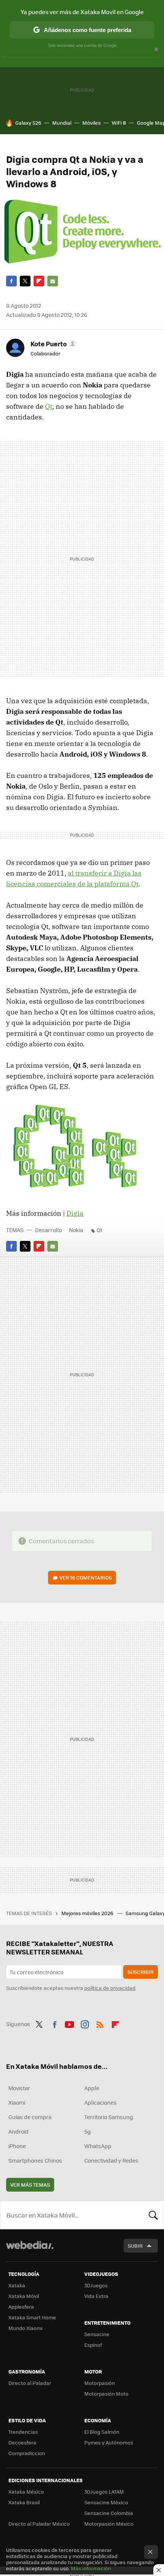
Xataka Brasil (24, 2502)
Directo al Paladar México (39, 2524)
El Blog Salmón (102, 2432)
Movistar (19, 2088)
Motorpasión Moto (106, 2394)
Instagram (85, 2023)
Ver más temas (30, 2185)
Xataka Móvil (24, 2296)
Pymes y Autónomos (109, 2442)
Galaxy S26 (28, 123)
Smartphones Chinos (35, 2160)
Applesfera (21, 2307)
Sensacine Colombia (109, 2513)
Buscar (153, 2215)
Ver (86, 1577)
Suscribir (141, 1972)
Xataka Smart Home (32, 2317)
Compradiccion (27, 2453)
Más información (91, 2568)
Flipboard (39, 281)
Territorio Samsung (109, 2117)
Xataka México (26, 2492)
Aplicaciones (100, 2102)
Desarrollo (48, 1230)
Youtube (69, 2023)
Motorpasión (100, 2383)
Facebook (11, 281)
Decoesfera (22, 2442)
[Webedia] (30, 2250)
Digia (75, 1213)
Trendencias (23, 2432)
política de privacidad (110, 1988)
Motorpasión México (109, 2524)
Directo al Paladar (30, 2383)
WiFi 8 (119, 123)
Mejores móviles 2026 (88, 1913)
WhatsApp (98, 2146)
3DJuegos (96, 2285)
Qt (49, 406)
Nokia (76, 1230)
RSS (100, 2023)
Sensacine (97, 2334)
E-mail (53, 281)
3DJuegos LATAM (104, 2492)
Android (18, 2131)
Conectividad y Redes (111, 2160)
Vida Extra (96, 2296)
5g (88, 2131)
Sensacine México (106, 2502)
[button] (52, 344)
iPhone (17, 2146)
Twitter (25, 281)
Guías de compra (30, 2117)
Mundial (62, 123)
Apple (92, 2088)
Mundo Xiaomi (25, 2328)
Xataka (17, 2285)
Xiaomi (17, 2102)
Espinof (93, 2345)
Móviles (92, 123)
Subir (135, 2246)
